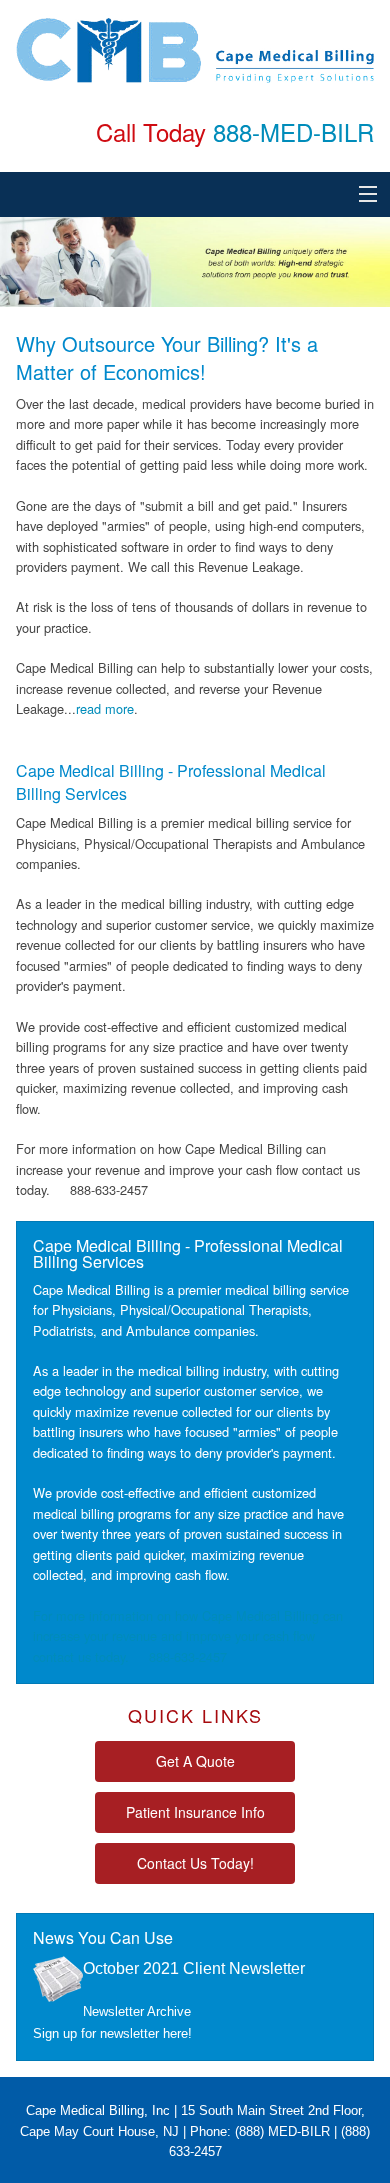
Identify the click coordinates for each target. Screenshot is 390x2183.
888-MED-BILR (293, 131)
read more (105, 708)
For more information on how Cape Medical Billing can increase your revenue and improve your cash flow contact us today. (188, 1636)
